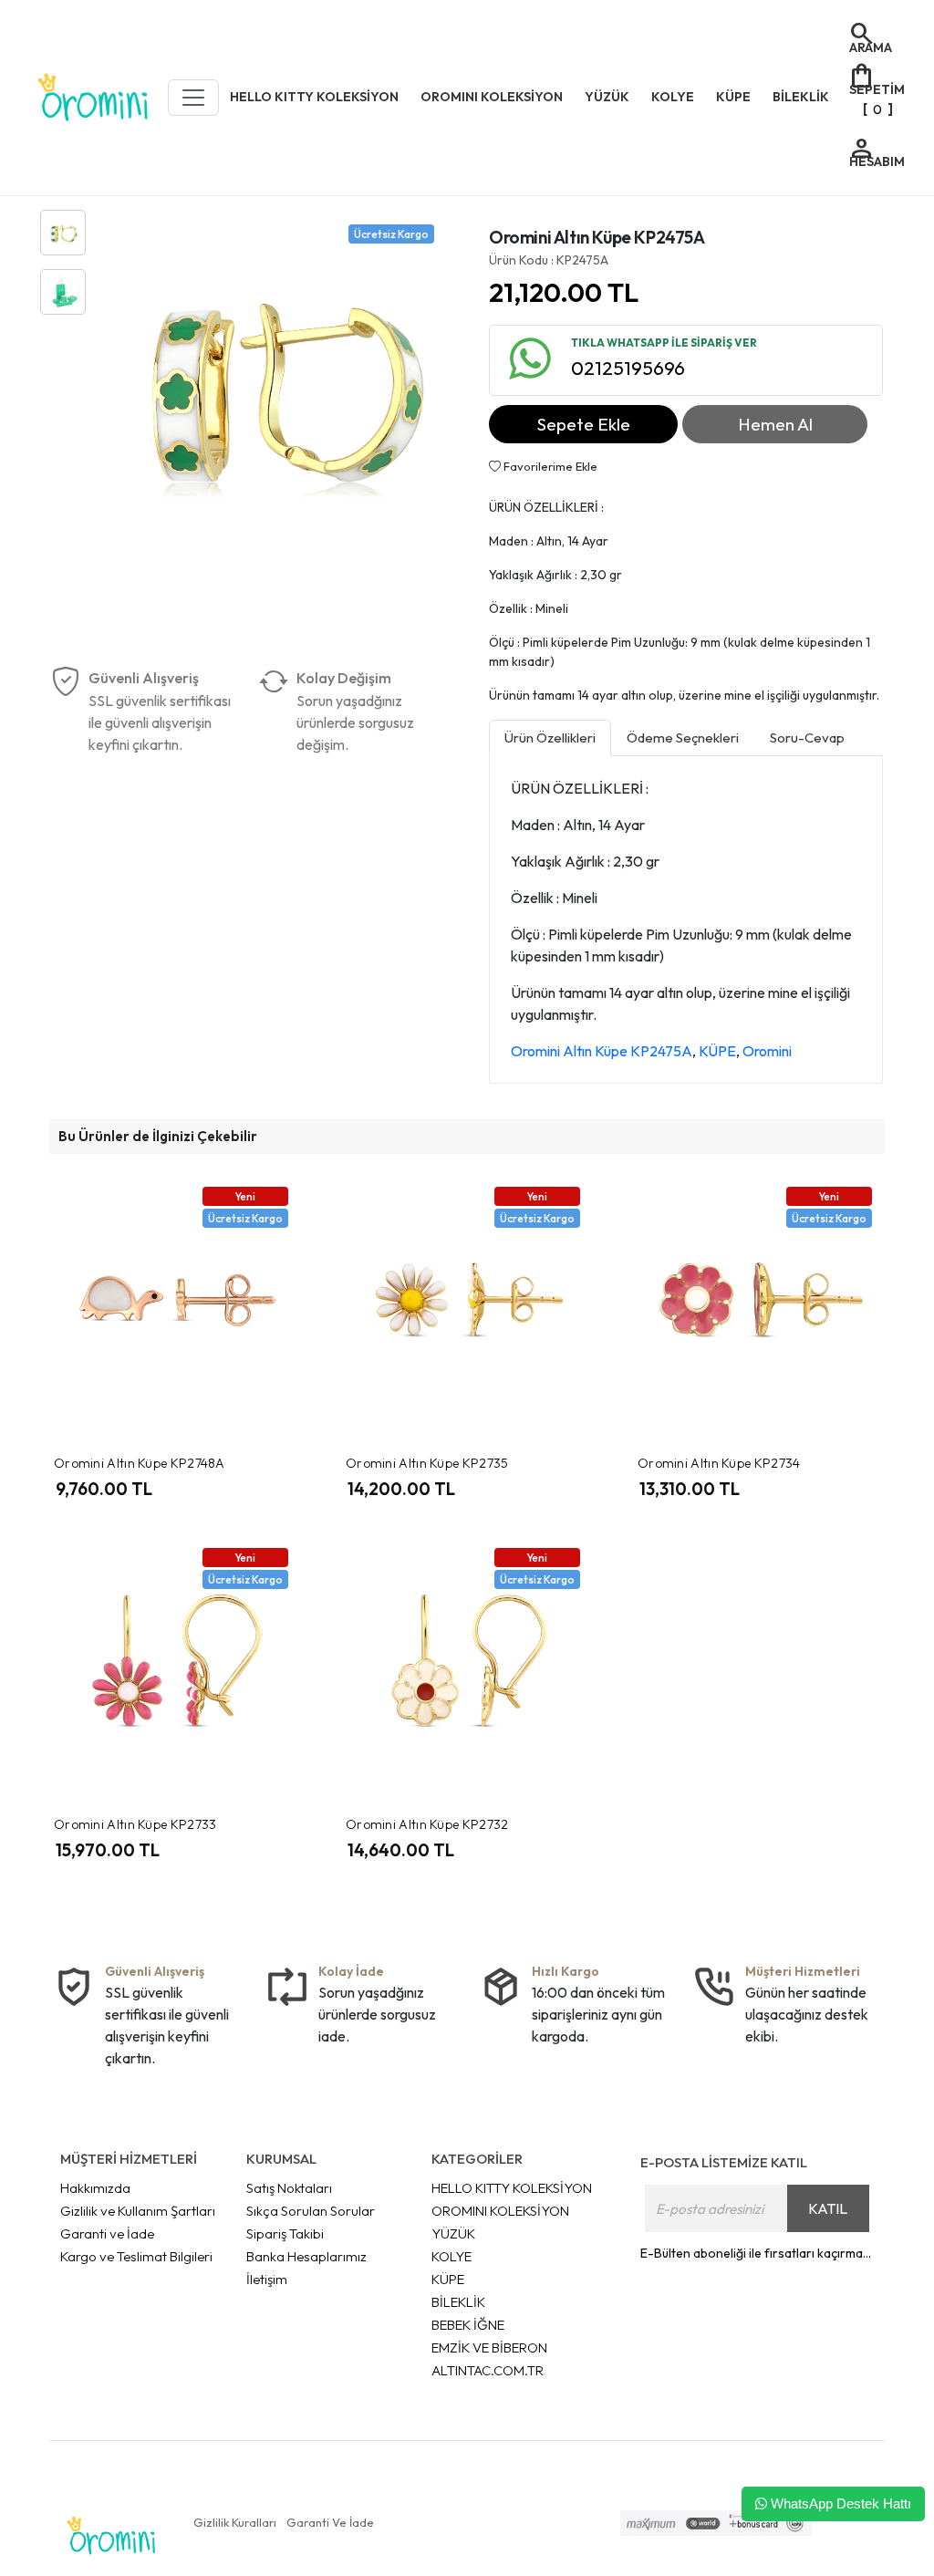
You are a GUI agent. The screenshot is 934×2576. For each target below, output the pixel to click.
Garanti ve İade (107, 2233)
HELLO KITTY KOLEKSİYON (512, 2188)
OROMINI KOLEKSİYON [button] (492, 97)
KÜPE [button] (733, 97)
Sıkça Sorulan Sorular (311, 2211)
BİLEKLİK (458, 2302)
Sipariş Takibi (285, 2233)
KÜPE (717, 1051)
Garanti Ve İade (330, 2522)
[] (876, 88)
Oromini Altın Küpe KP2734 (719, 1463)
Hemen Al (775, 424)
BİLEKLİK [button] (801, 97)
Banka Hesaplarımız (306, 2256)
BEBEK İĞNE (468, 2325)
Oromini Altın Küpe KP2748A (140, 1463)
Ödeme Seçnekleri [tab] (683, 737)
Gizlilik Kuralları (235, 2522)
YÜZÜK (453, 2233)
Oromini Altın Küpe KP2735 (427, 1463)
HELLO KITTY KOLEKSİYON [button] (314, 97)
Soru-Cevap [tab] (807, 737)
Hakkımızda (95, 2188)
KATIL (828, 2208)
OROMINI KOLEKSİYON (500, 2211)
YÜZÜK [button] (607, 97)
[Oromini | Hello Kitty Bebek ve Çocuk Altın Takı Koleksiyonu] (93, 98)
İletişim (267, 2279)
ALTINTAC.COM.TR (488, 2370)
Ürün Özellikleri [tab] (550, 737)
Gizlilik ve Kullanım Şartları (138, 2211)
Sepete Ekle (584, 424)
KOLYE (451, 2256)
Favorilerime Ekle (549, 466)
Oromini (767, 1051)
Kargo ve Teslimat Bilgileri (136, 2256)
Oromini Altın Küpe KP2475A (602, 1051)
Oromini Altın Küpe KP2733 (135, 1824)
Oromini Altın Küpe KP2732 (427, 1824)
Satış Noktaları (289, 2188)
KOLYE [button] (673, 97)
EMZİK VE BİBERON (489, 2347)
